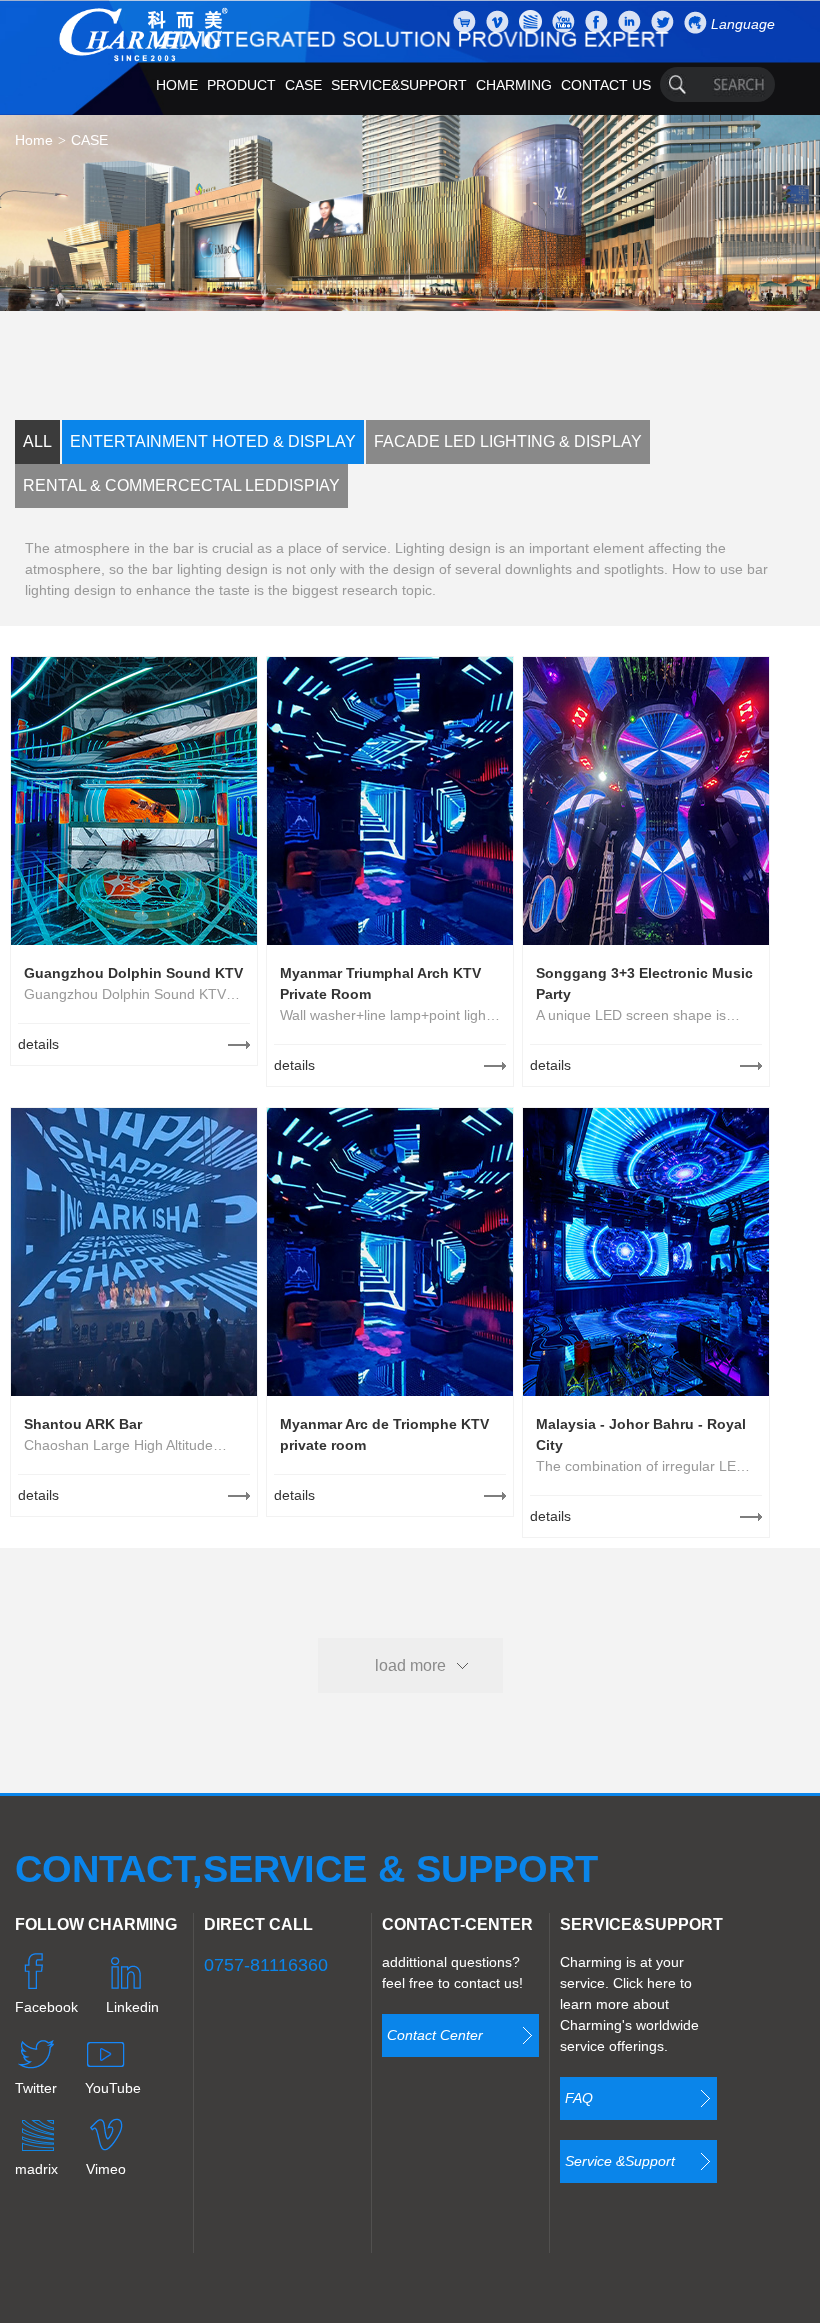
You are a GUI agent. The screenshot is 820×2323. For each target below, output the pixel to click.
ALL (37, 441)
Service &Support (620, 2161)
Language (743, 24)
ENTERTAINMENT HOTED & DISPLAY (213, 441)
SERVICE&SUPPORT (399, 85)
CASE (303, 85)
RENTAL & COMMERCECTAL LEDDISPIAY (181, 485)
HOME (177, 85)
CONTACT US (606, 85)
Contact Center (435, 2035)
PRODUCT (241, 85)
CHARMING (514, 85)
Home (34, 140)
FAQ (579, 2098)
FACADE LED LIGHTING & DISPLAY (508, 441)
